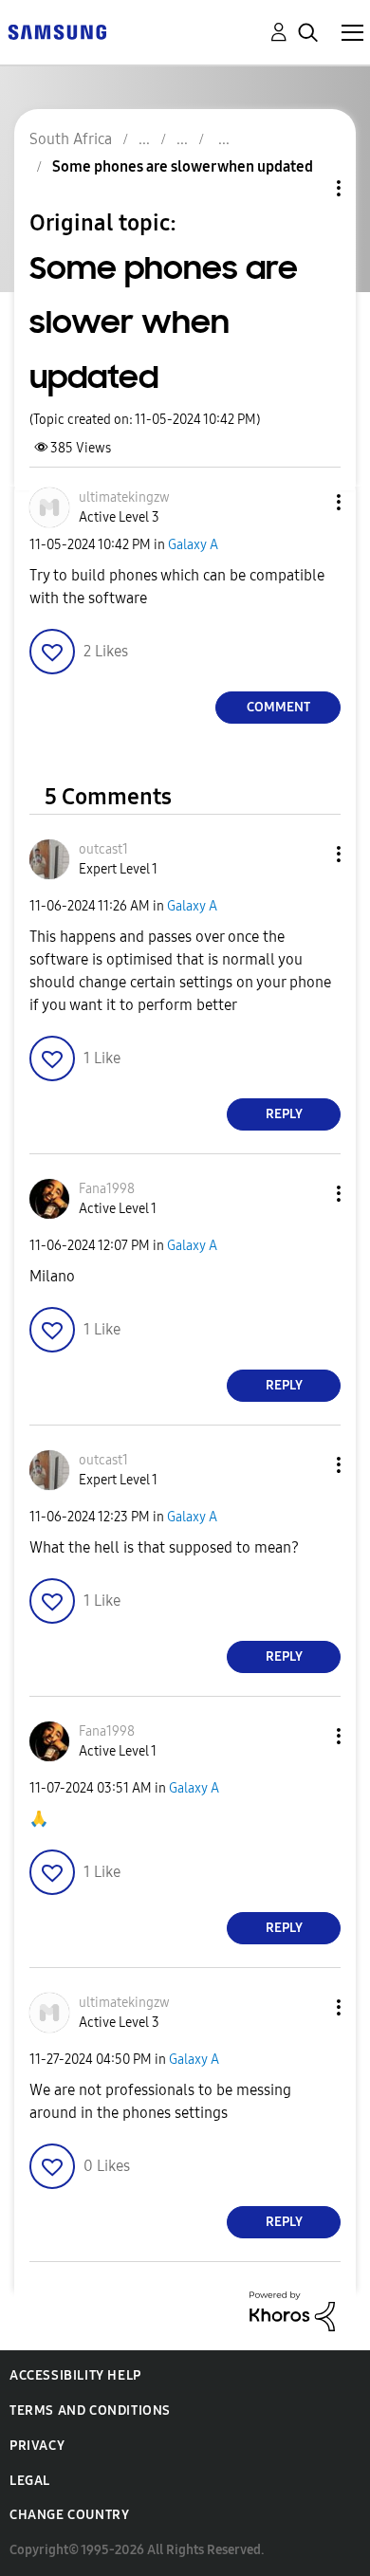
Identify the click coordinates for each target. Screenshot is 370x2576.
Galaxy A (193, 545)
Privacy (37, 2446)
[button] (307, 502)
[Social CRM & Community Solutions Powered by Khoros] (292, 2310)
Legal (30, 2481)
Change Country (69, 2515)
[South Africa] (57, 31)
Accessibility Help (75, 2375)
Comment (278, 707)
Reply (284, 1114)
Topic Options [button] (306, 188)
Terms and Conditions (90, 2410)
